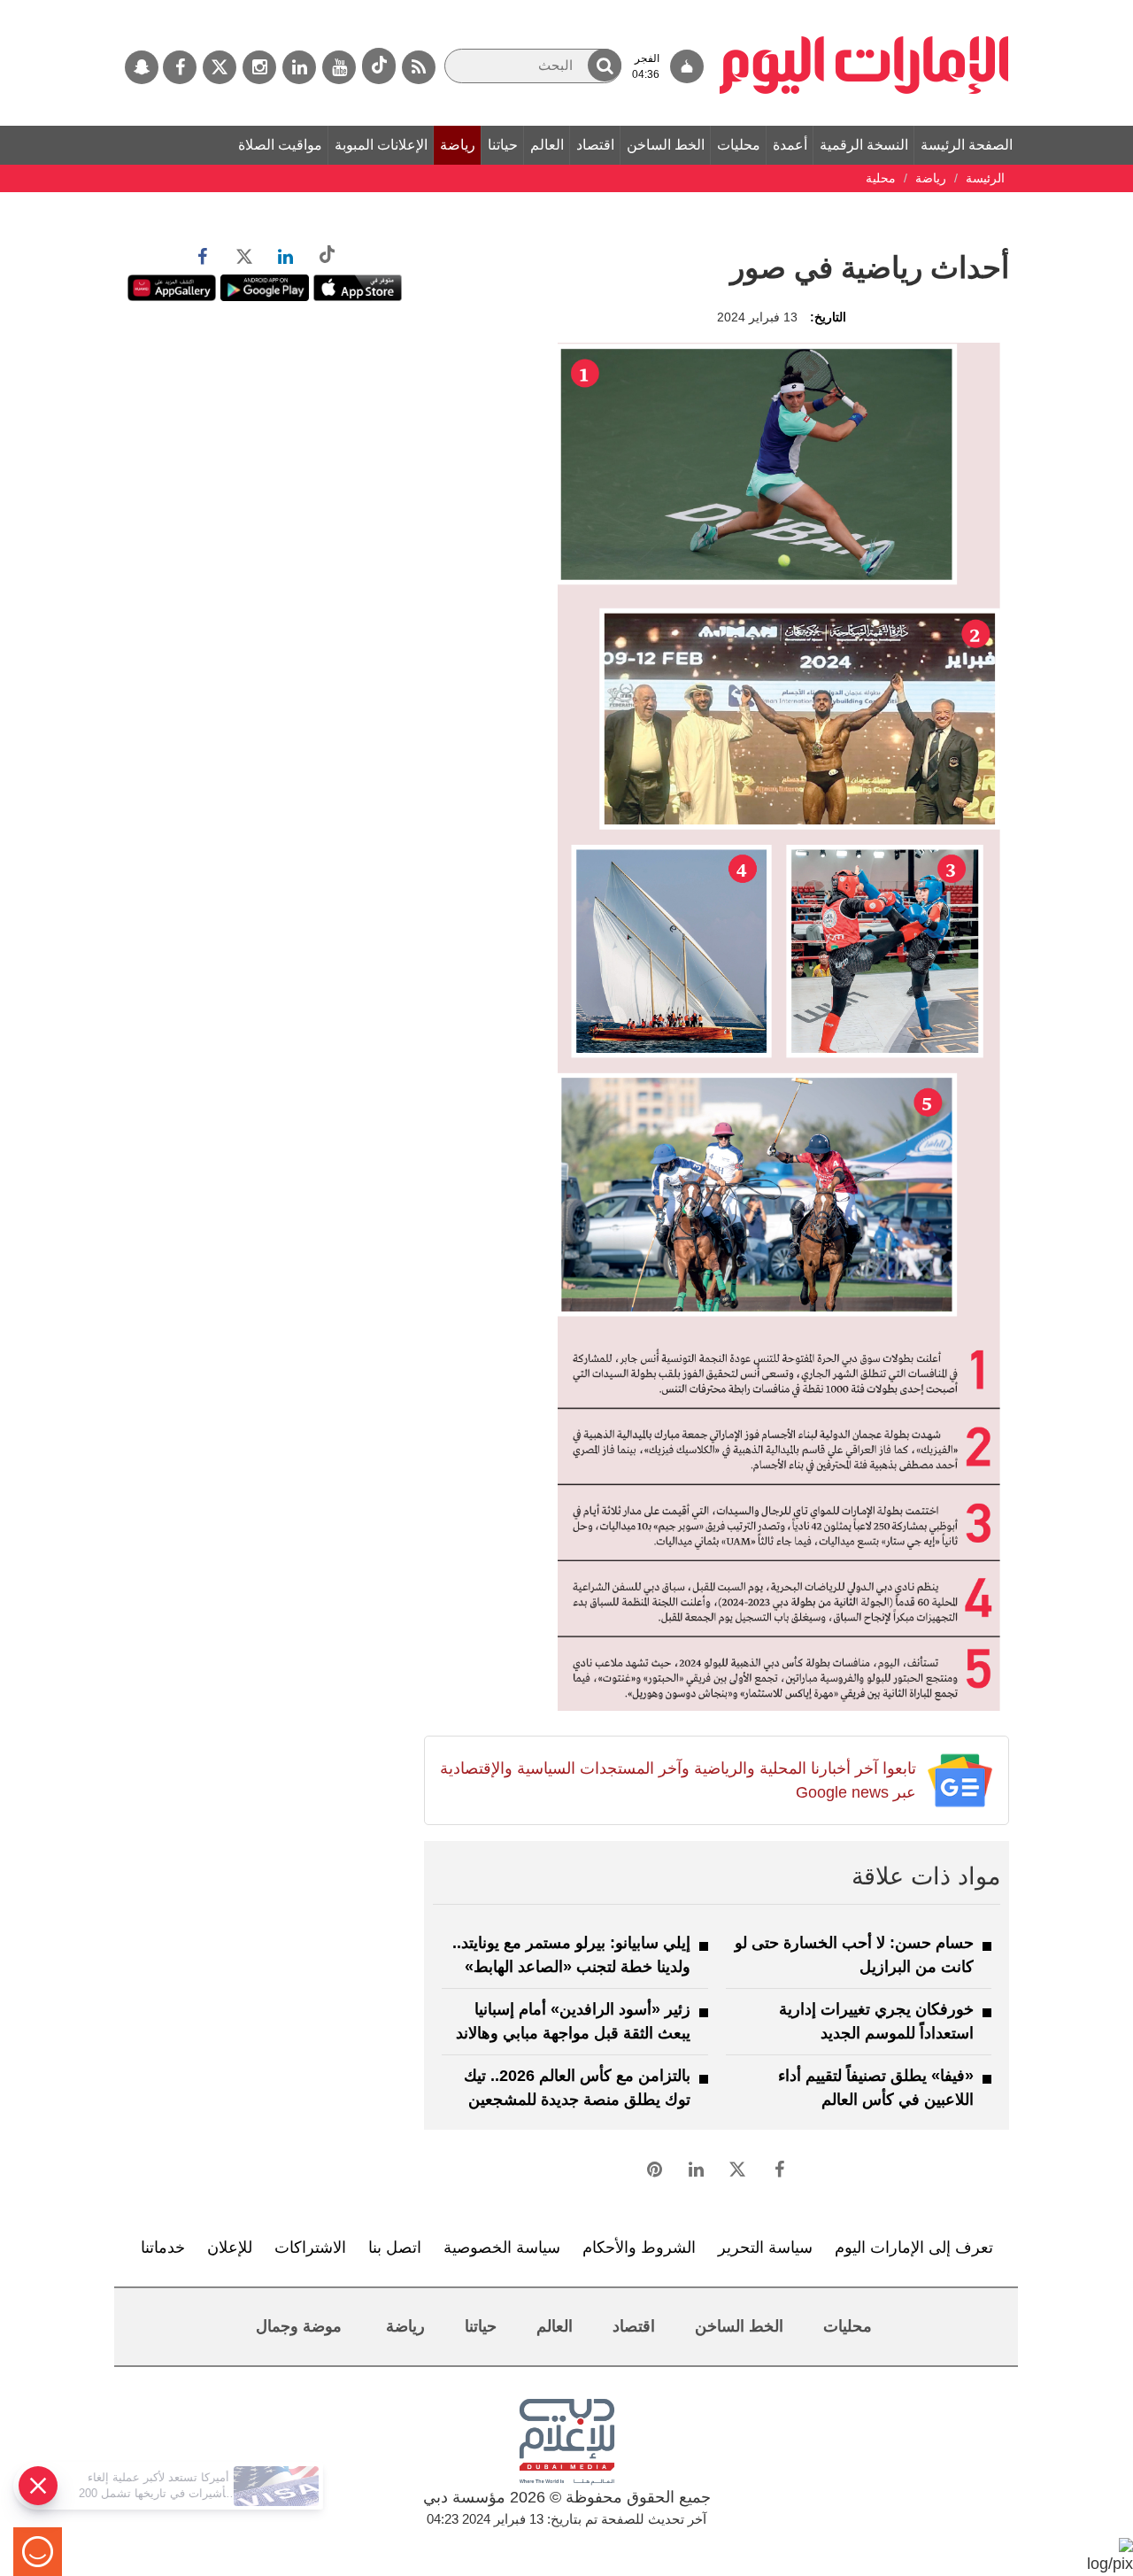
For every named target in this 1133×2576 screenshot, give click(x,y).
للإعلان (230, 2247)
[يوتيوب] (339, 67)
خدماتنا (163, 2247)
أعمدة (790, 145)
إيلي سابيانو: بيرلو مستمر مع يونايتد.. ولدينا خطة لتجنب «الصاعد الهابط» (571, 1955)
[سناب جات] (142, 67)
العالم (547, 145)
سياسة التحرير (765, 2247)
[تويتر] (220, 67)
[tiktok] (379, 66)
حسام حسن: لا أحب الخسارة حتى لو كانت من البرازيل (854, 1955)
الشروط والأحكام (639, 2247)
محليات (739, 145)
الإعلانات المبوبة (381, 145)
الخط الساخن (666, 145)
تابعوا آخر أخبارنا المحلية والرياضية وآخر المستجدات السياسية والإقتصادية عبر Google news (678, 1780)
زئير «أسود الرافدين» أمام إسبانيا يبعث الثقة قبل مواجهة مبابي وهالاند (573, 2021)
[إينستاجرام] (259, 67)
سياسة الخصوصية (502, 2247)
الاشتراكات (310, 2247)
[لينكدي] (299, 67)
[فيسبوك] (180, 67)
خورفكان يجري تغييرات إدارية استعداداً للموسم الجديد (876, 2021)
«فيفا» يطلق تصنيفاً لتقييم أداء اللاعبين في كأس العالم (876, 2088)
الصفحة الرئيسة (967, 145)
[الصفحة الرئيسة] (864, 9)
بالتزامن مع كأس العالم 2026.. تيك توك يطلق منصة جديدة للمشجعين (577, 2088)
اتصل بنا (395, 2247)
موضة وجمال (299, 2326)
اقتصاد (595, 145)
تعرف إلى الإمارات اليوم (914, 2247)
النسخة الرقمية (864, 145)
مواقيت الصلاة (280, 145)
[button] (605, 65)
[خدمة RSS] (419, 67)
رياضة (458, 145)
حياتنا (503, 145)
